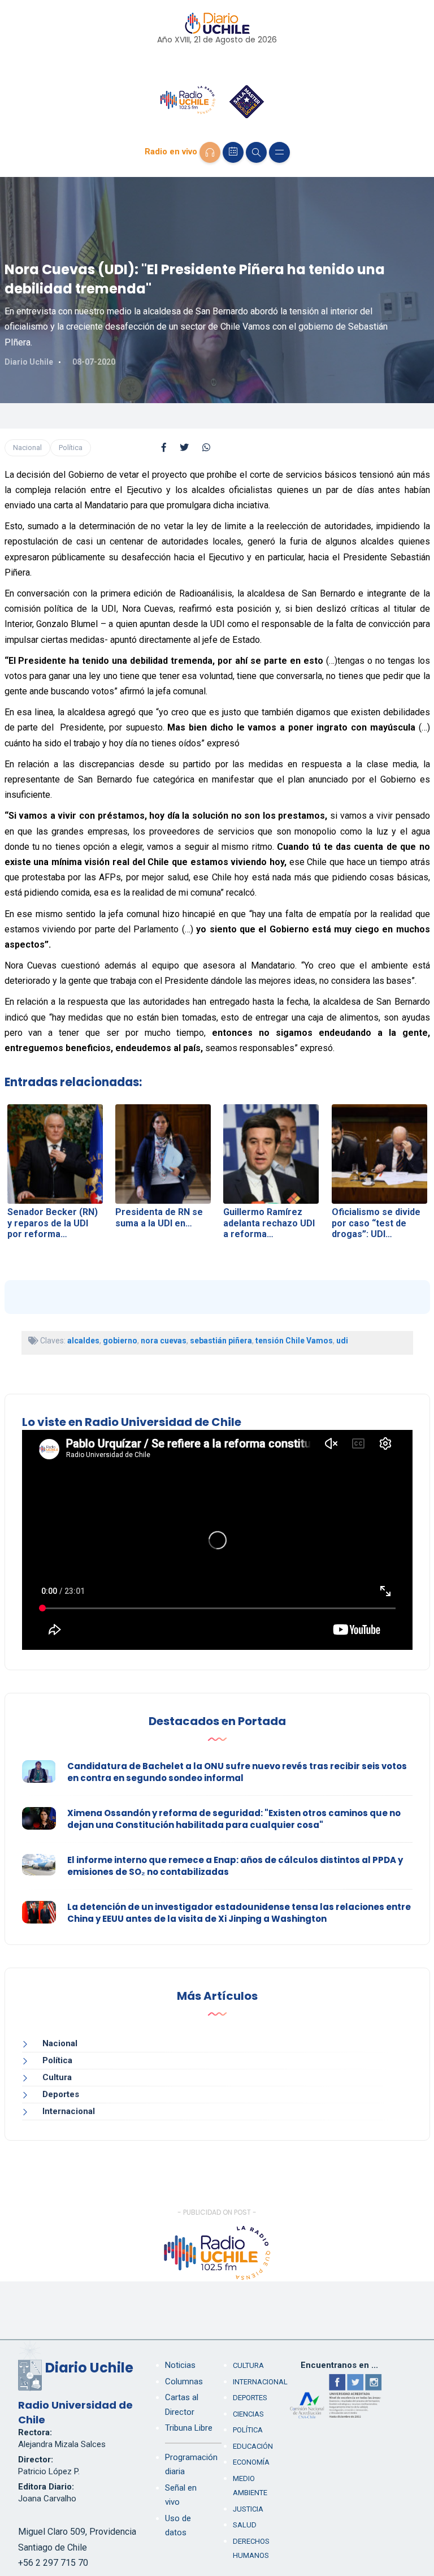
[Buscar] (256, 152)
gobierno (120, 1341)
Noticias (180, 2365)
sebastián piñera (221, 1341)
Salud (245, 2525)
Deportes (61, 2094)
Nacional (27, 448)
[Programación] (233, 152)
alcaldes (83, 1341)
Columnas (184, 2381)
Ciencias (248, 2414)
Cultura (57, 2077)
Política (71, 448)
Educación (253, 2446)
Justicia (248, 2509)
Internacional (69, 2111)
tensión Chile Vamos (294, 1341)
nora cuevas (164, 1341)
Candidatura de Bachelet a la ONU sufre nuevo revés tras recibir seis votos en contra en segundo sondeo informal (237, 1772)
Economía (251, 2462)
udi (342, 1341)
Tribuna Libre (189, 2428)
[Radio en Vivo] (210, 152)
